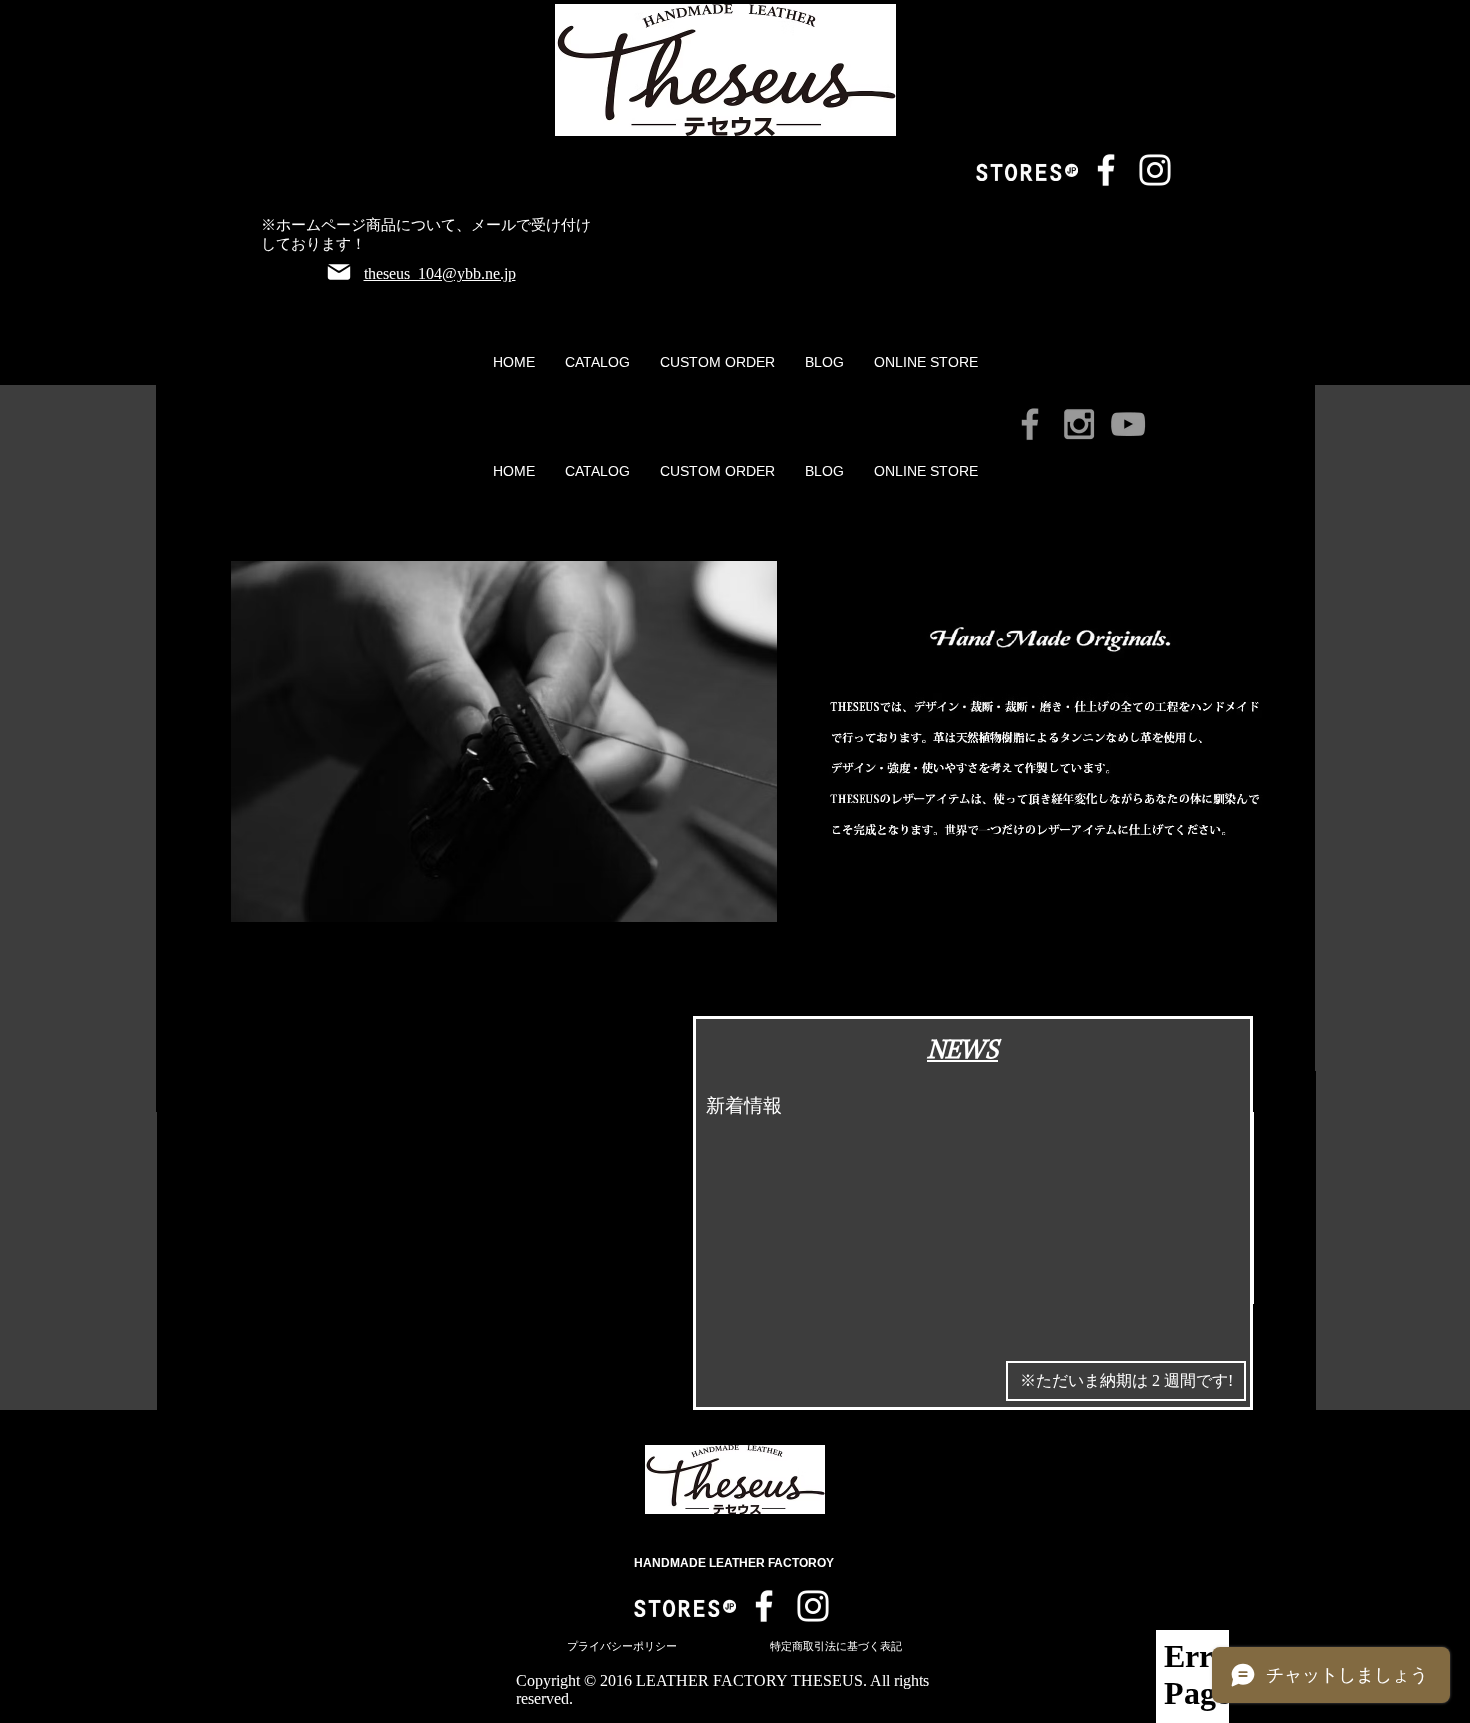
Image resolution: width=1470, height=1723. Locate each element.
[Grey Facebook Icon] (1030, 424)
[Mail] (338, 272)
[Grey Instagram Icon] (1079, 424)
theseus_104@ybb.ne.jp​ (440, 273)
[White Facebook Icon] (1106, 170)
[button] (597, 362)
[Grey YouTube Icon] (1128, 424)
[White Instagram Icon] (1155, 170)
